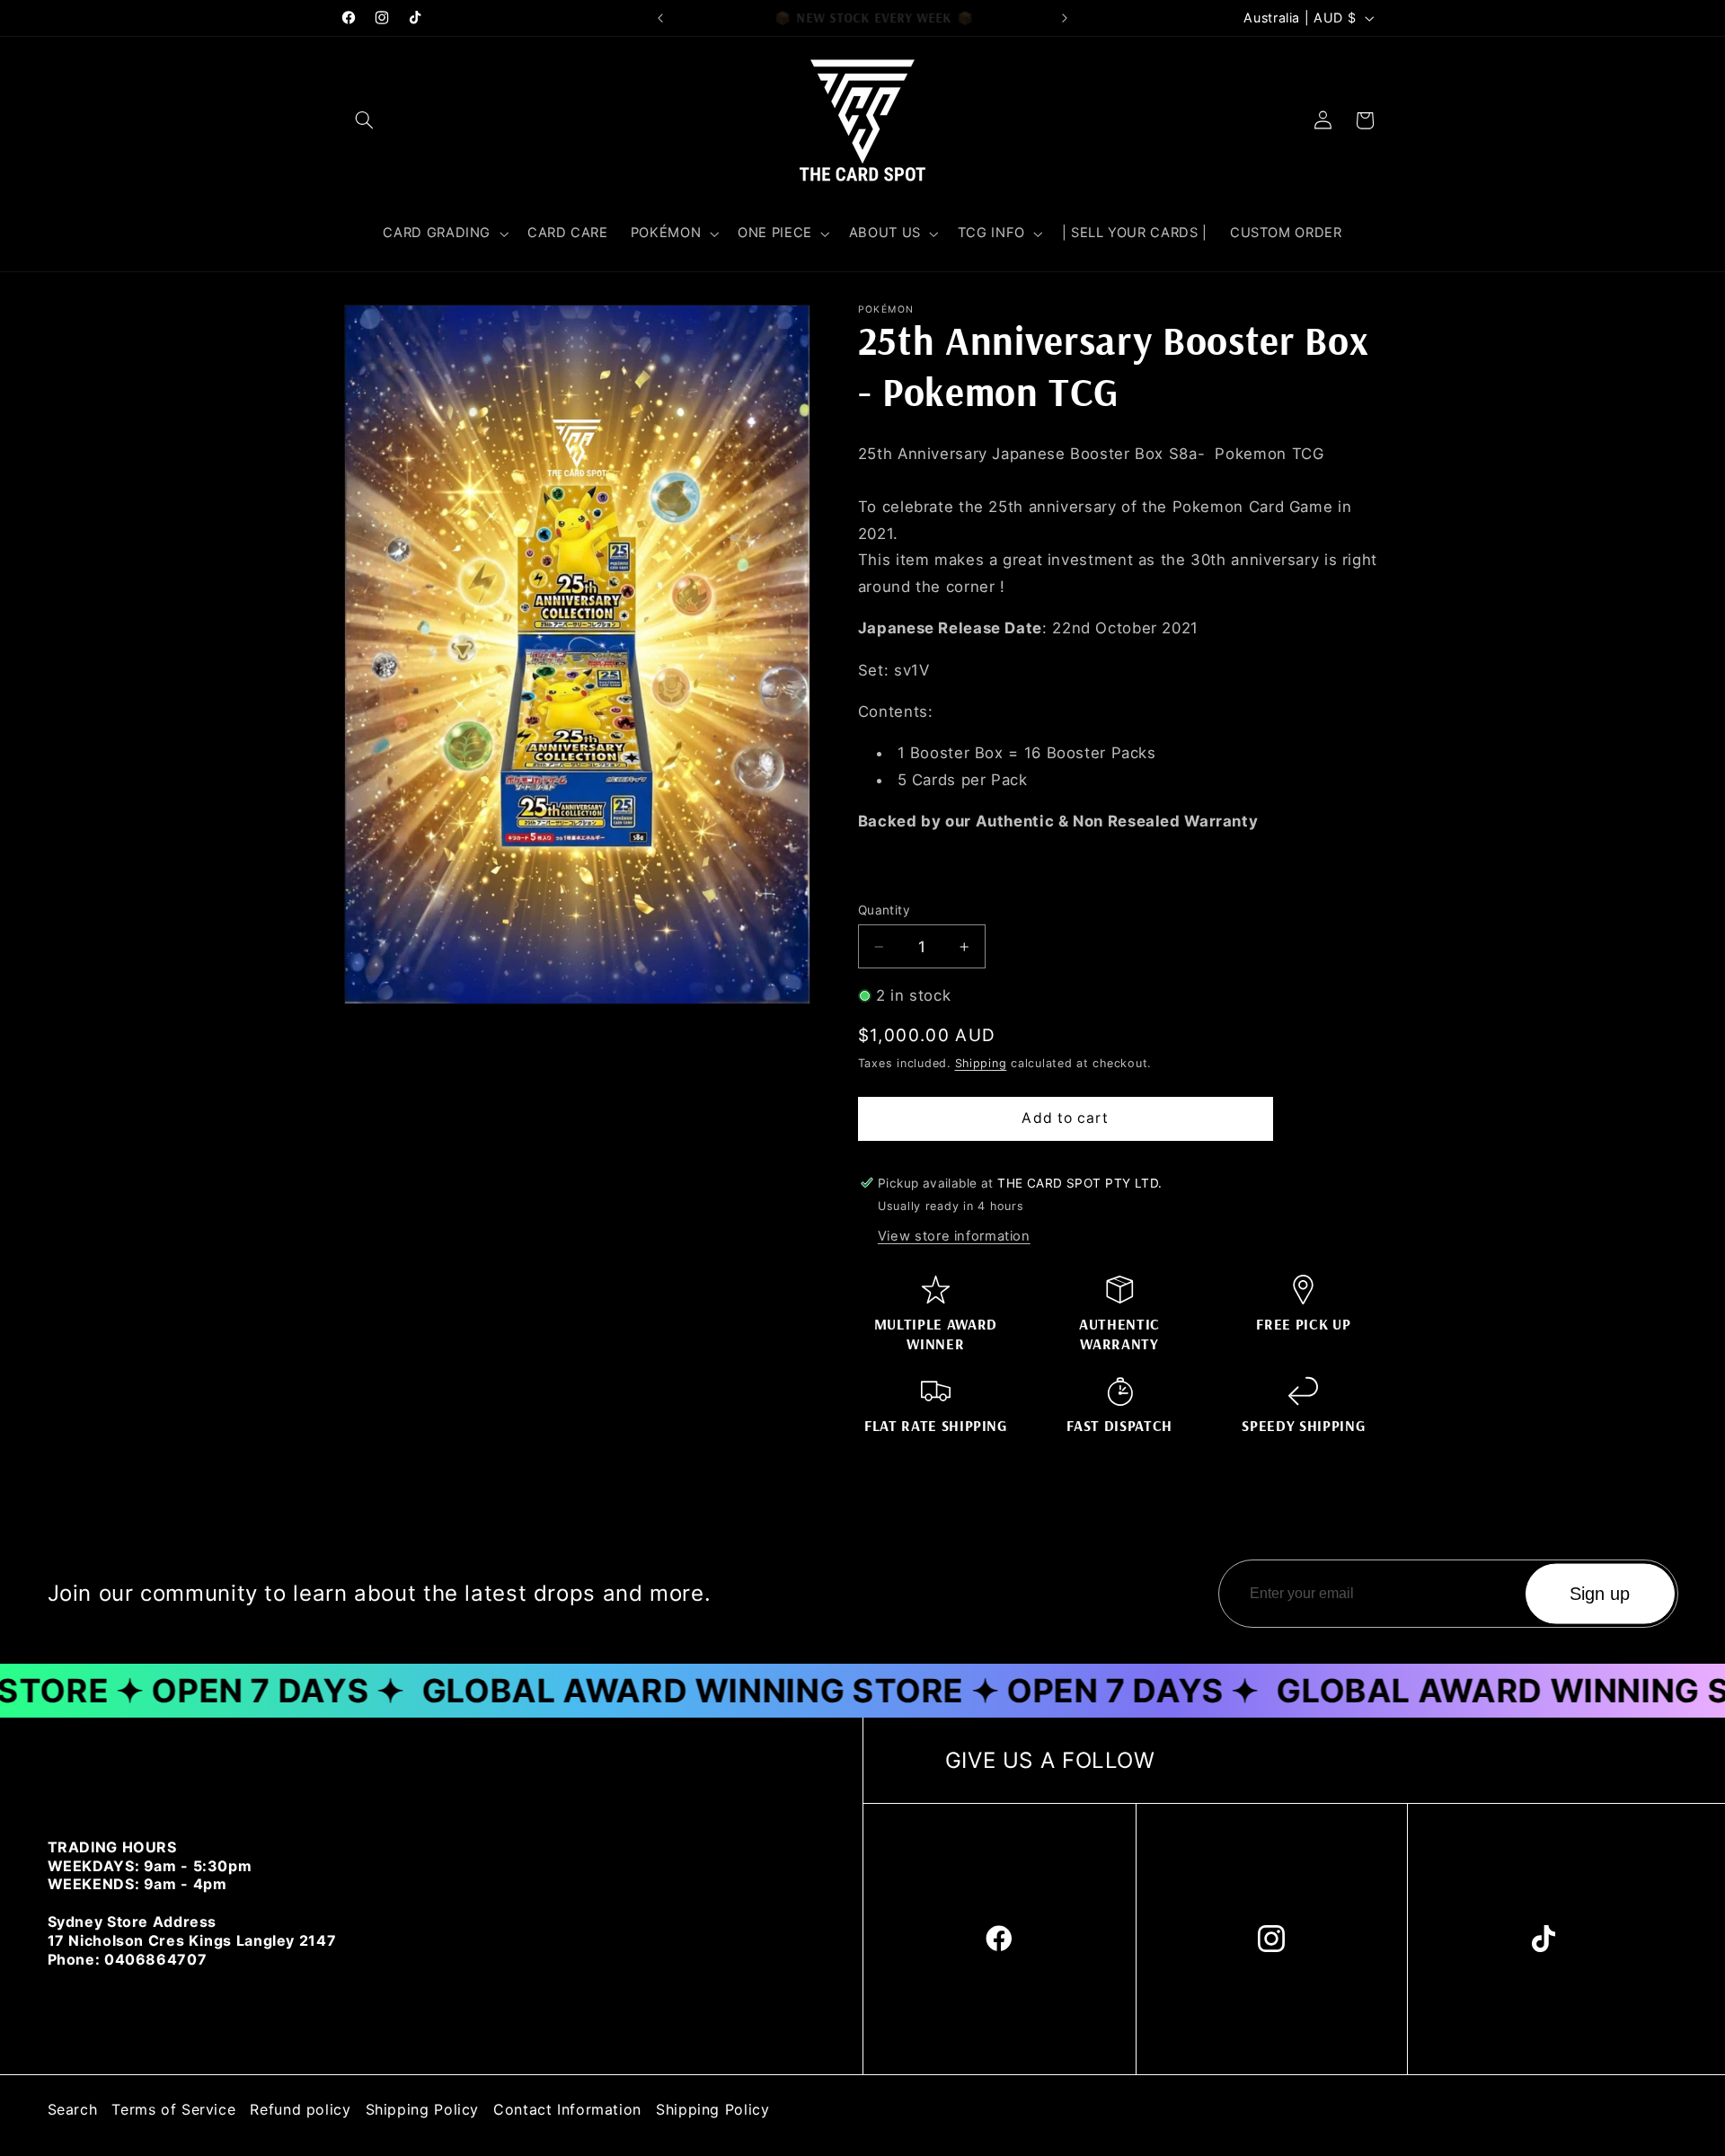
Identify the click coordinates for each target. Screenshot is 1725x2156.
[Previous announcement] (660, 18)
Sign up (1600, 1594)
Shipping (981, 1062)
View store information (954, 1235)
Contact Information (567, 2109)
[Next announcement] (1065, 18)
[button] (365, 120)
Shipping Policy (422, 2109)
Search (73, 2109)
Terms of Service (173, 2109)
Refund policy (300, 2109)
